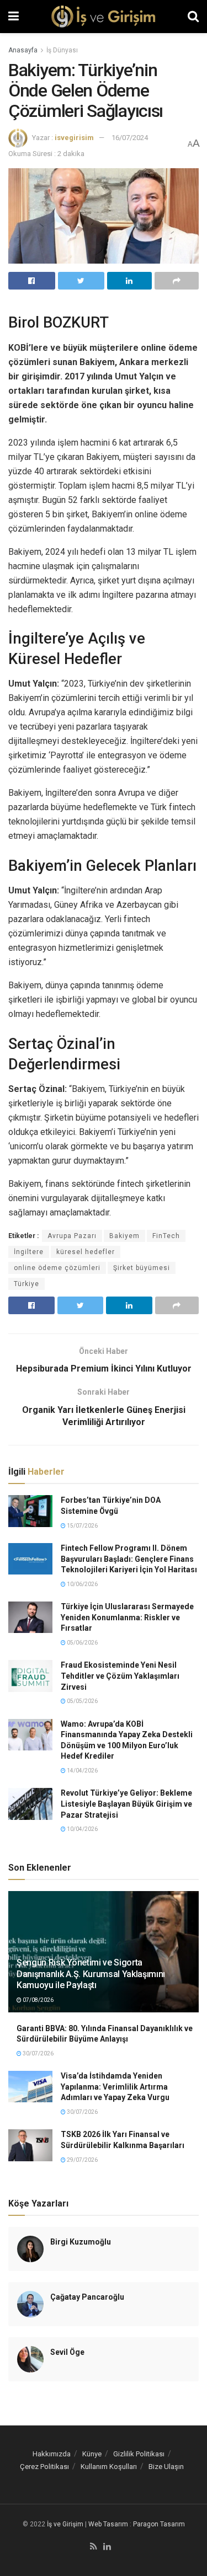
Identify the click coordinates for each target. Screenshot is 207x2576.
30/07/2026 (38, 2053)
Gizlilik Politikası (139, 2454)
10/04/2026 (82, 1829)
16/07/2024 (130, 138)
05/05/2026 (82, 1701)
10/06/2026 (82, 1584)
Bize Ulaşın (166, 2467)
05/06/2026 (82, 1643)
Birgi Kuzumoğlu (81, 2242)
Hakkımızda (52, 2454)
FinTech (166, 1236)
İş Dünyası (62, 50)
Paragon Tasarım (159, 2524)
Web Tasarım (108, 2524)
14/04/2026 (82, 1771)
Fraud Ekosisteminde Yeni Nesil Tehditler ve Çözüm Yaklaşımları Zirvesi (120, 1676)
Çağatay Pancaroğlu (87, 2297)
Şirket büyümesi (142, 1268)
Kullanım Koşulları (109, 2467)
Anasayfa (23, 50)
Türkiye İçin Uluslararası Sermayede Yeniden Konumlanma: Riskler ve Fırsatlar (127, 1617)
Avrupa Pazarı (72, 1236)
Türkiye (26, 1284)
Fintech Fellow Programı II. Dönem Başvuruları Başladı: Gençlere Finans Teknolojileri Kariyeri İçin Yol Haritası (129, 1559)
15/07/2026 (82, 1526)
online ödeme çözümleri (57, 1268)
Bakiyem (124, 1236)
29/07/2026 (82, 2160)
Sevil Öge (67, 2352)
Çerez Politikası (44, 2467)
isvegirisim (74, 138)
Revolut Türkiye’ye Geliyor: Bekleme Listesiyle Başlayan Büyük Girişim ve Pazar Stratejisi (126, 1804)
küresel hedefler (86, 1252)
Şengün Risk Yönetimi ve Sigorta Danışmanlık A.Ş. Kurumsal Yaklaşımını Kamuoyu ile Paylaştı (91, 1974)
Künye (92, 2454)
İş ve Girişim (65, 2524)
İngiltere (29, 1252)
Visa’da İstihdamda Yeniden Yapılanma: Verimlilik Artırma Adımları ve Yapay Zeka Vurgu (115, 2087)
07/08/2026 (38, 2000)
